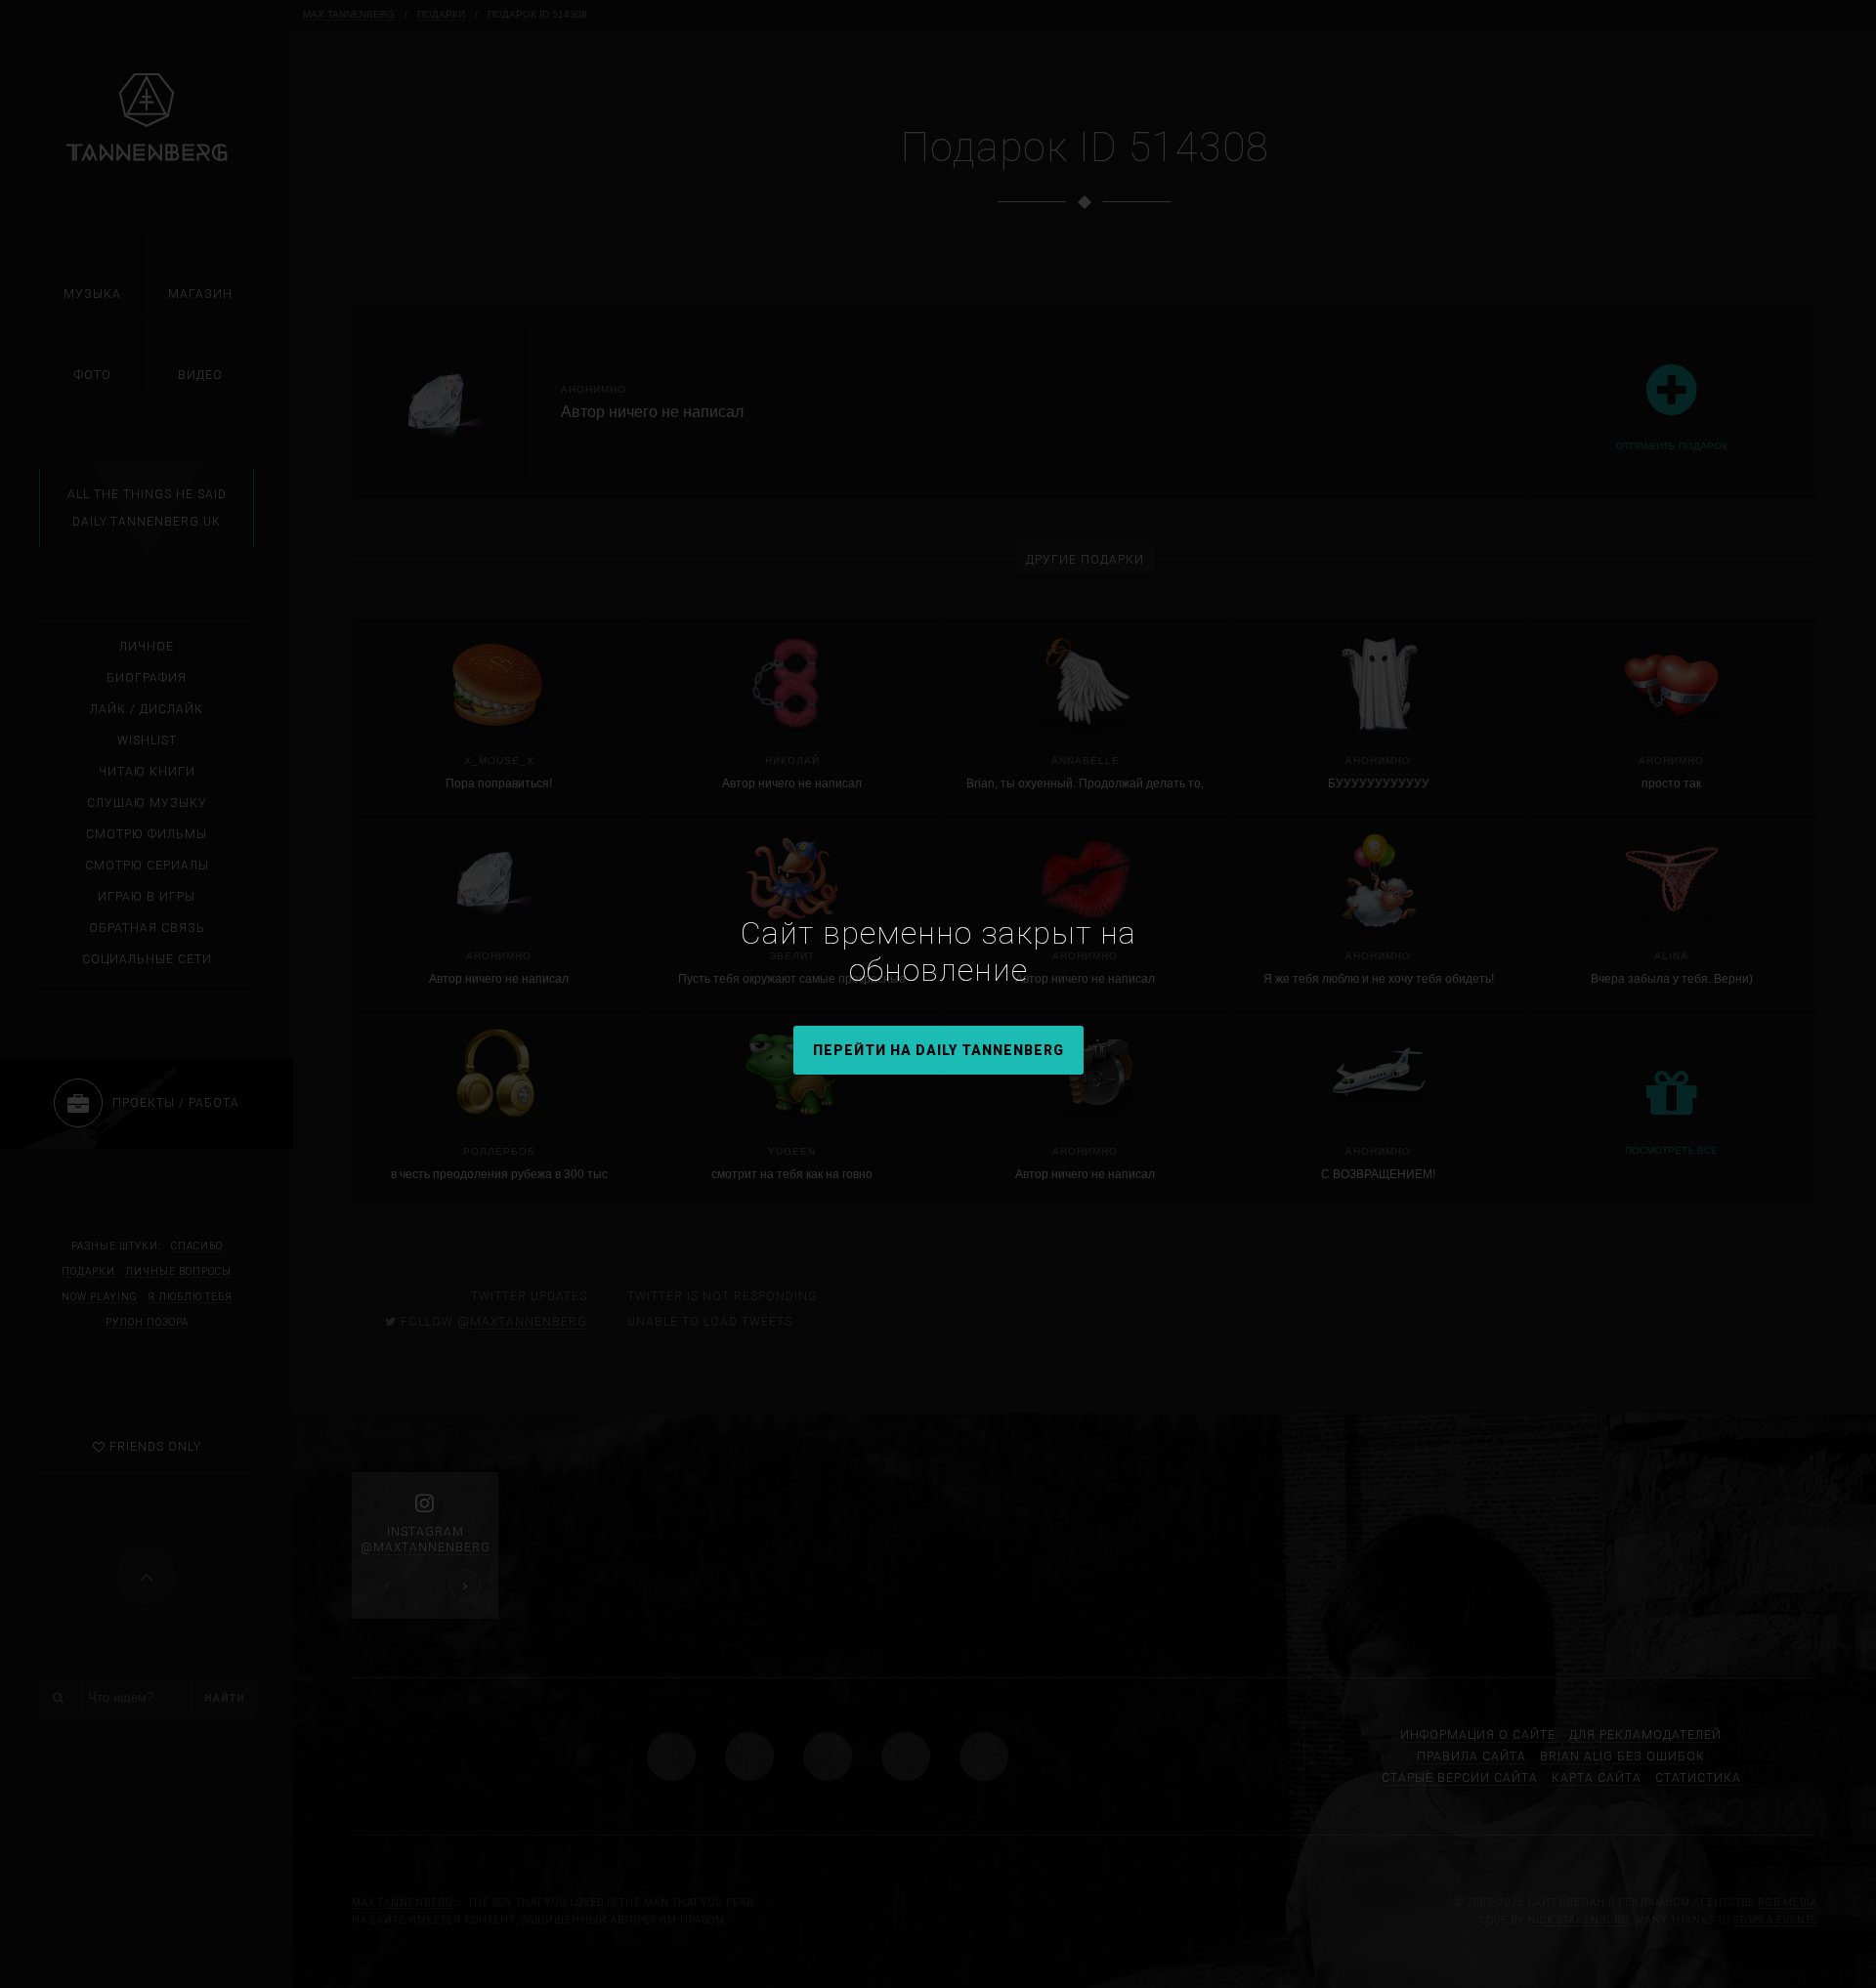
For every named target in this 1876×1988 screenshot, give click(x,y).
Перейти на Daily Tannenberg (938, 1050)
